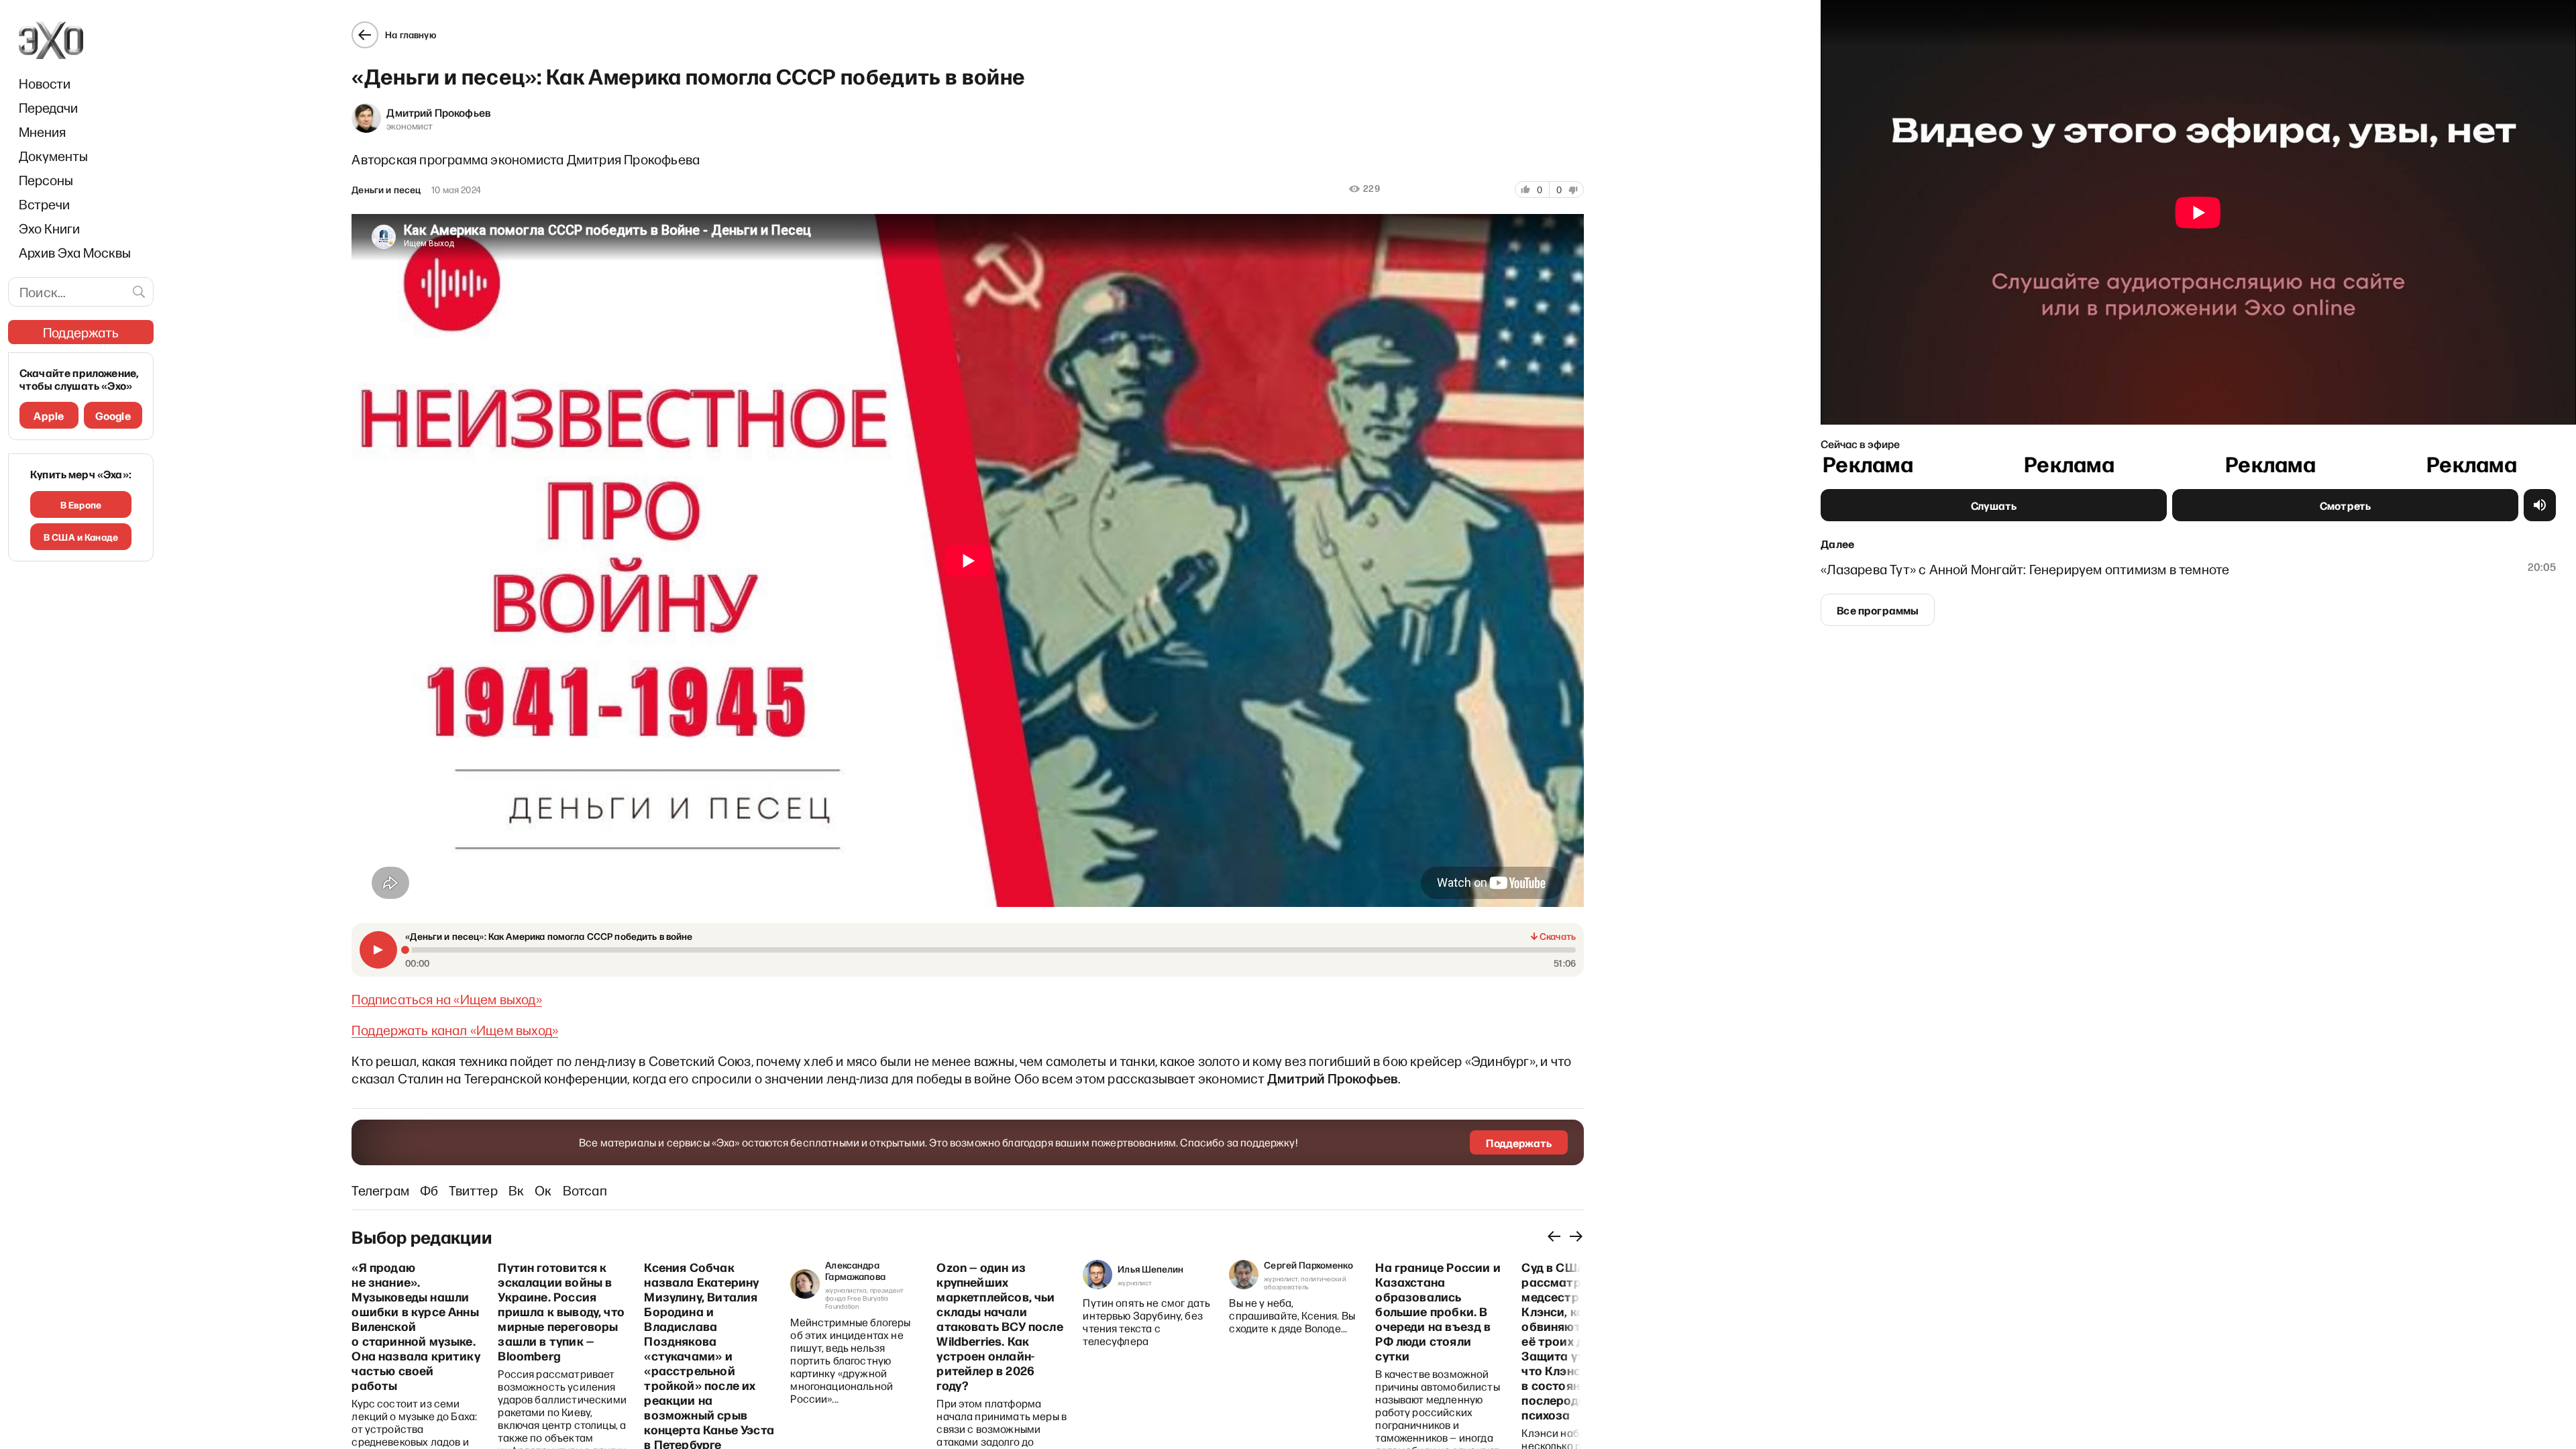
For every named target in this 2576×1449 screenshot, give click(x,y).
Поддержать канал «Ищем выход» (455, 1030)
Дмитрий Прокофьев (439, 112)
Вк (516, 1190)
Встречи (44, 204)
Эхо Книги (49, 228)
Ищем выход (498, 999)
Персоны (46, 180)
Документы (53, 156)
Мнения (42, 131)
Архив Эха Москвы (75, 252)
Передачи (48, 107)
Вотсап (585, 1190)
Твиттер (473, 1190)
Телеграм (380, 1190)
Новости (45, 83)
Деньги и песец (386, 190)
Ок (543, 1190)
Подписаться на (402, 999)
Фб (429, 1190)
